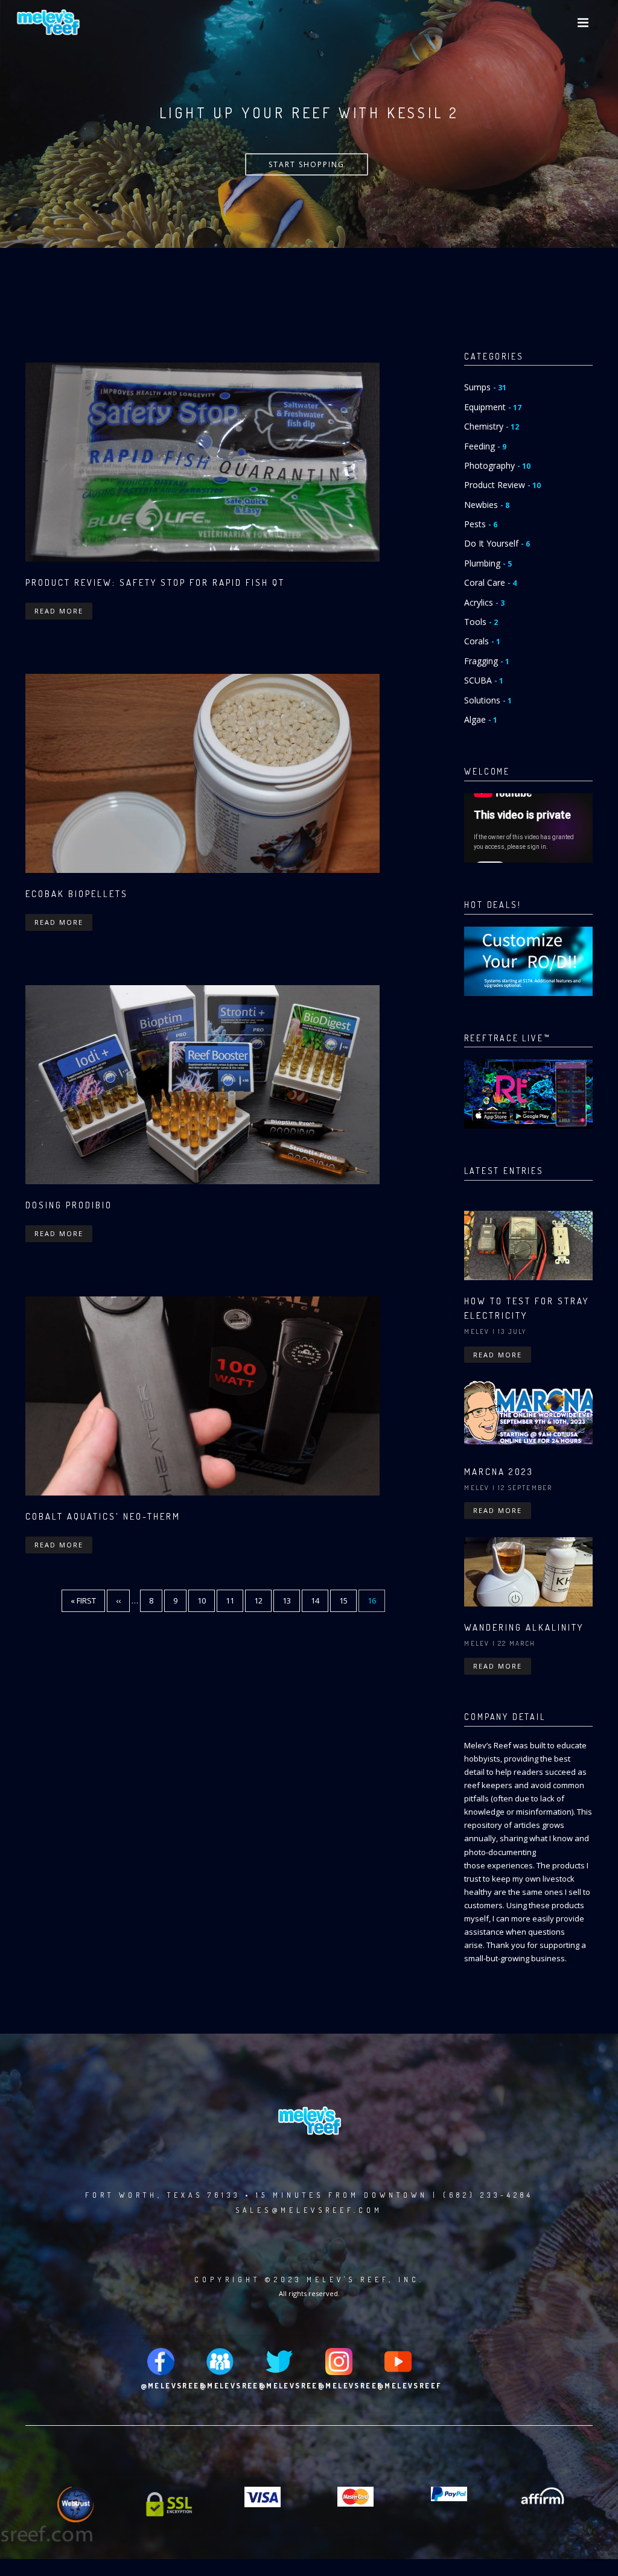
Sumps (485, 387)
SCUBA (484, 680)
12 (263, 1600)
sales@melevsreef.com (309, 2210)
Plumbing (488, 563)
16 (376, 1604)
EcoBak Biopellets (77, 894)
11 (234, 1600)
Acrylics (484, 602)
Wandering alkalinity (524, 1627)
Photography (497, 465)
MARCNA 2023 (499, 1472)
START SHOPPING (307, 164)
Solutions (488, 700)
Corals (482, 641)
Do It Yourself (497, 543)
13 (291, 1600)
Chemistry (492, 426)
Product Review (502, 485)
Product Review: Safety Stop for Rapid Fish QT (155, 582)
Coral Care (490, 582)
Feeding (485, 446)
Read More (59, 611)
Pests (481, 524)
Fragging (487, 661)
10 (206, 1600)
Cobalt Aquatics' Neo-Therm (103, 1516)
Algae (481, 719)
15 (348, 1600)
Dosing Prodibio (69, 1205)
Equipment (493, 407)
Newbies (487, 505)
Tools (481, 622)
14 (320, 1600)
